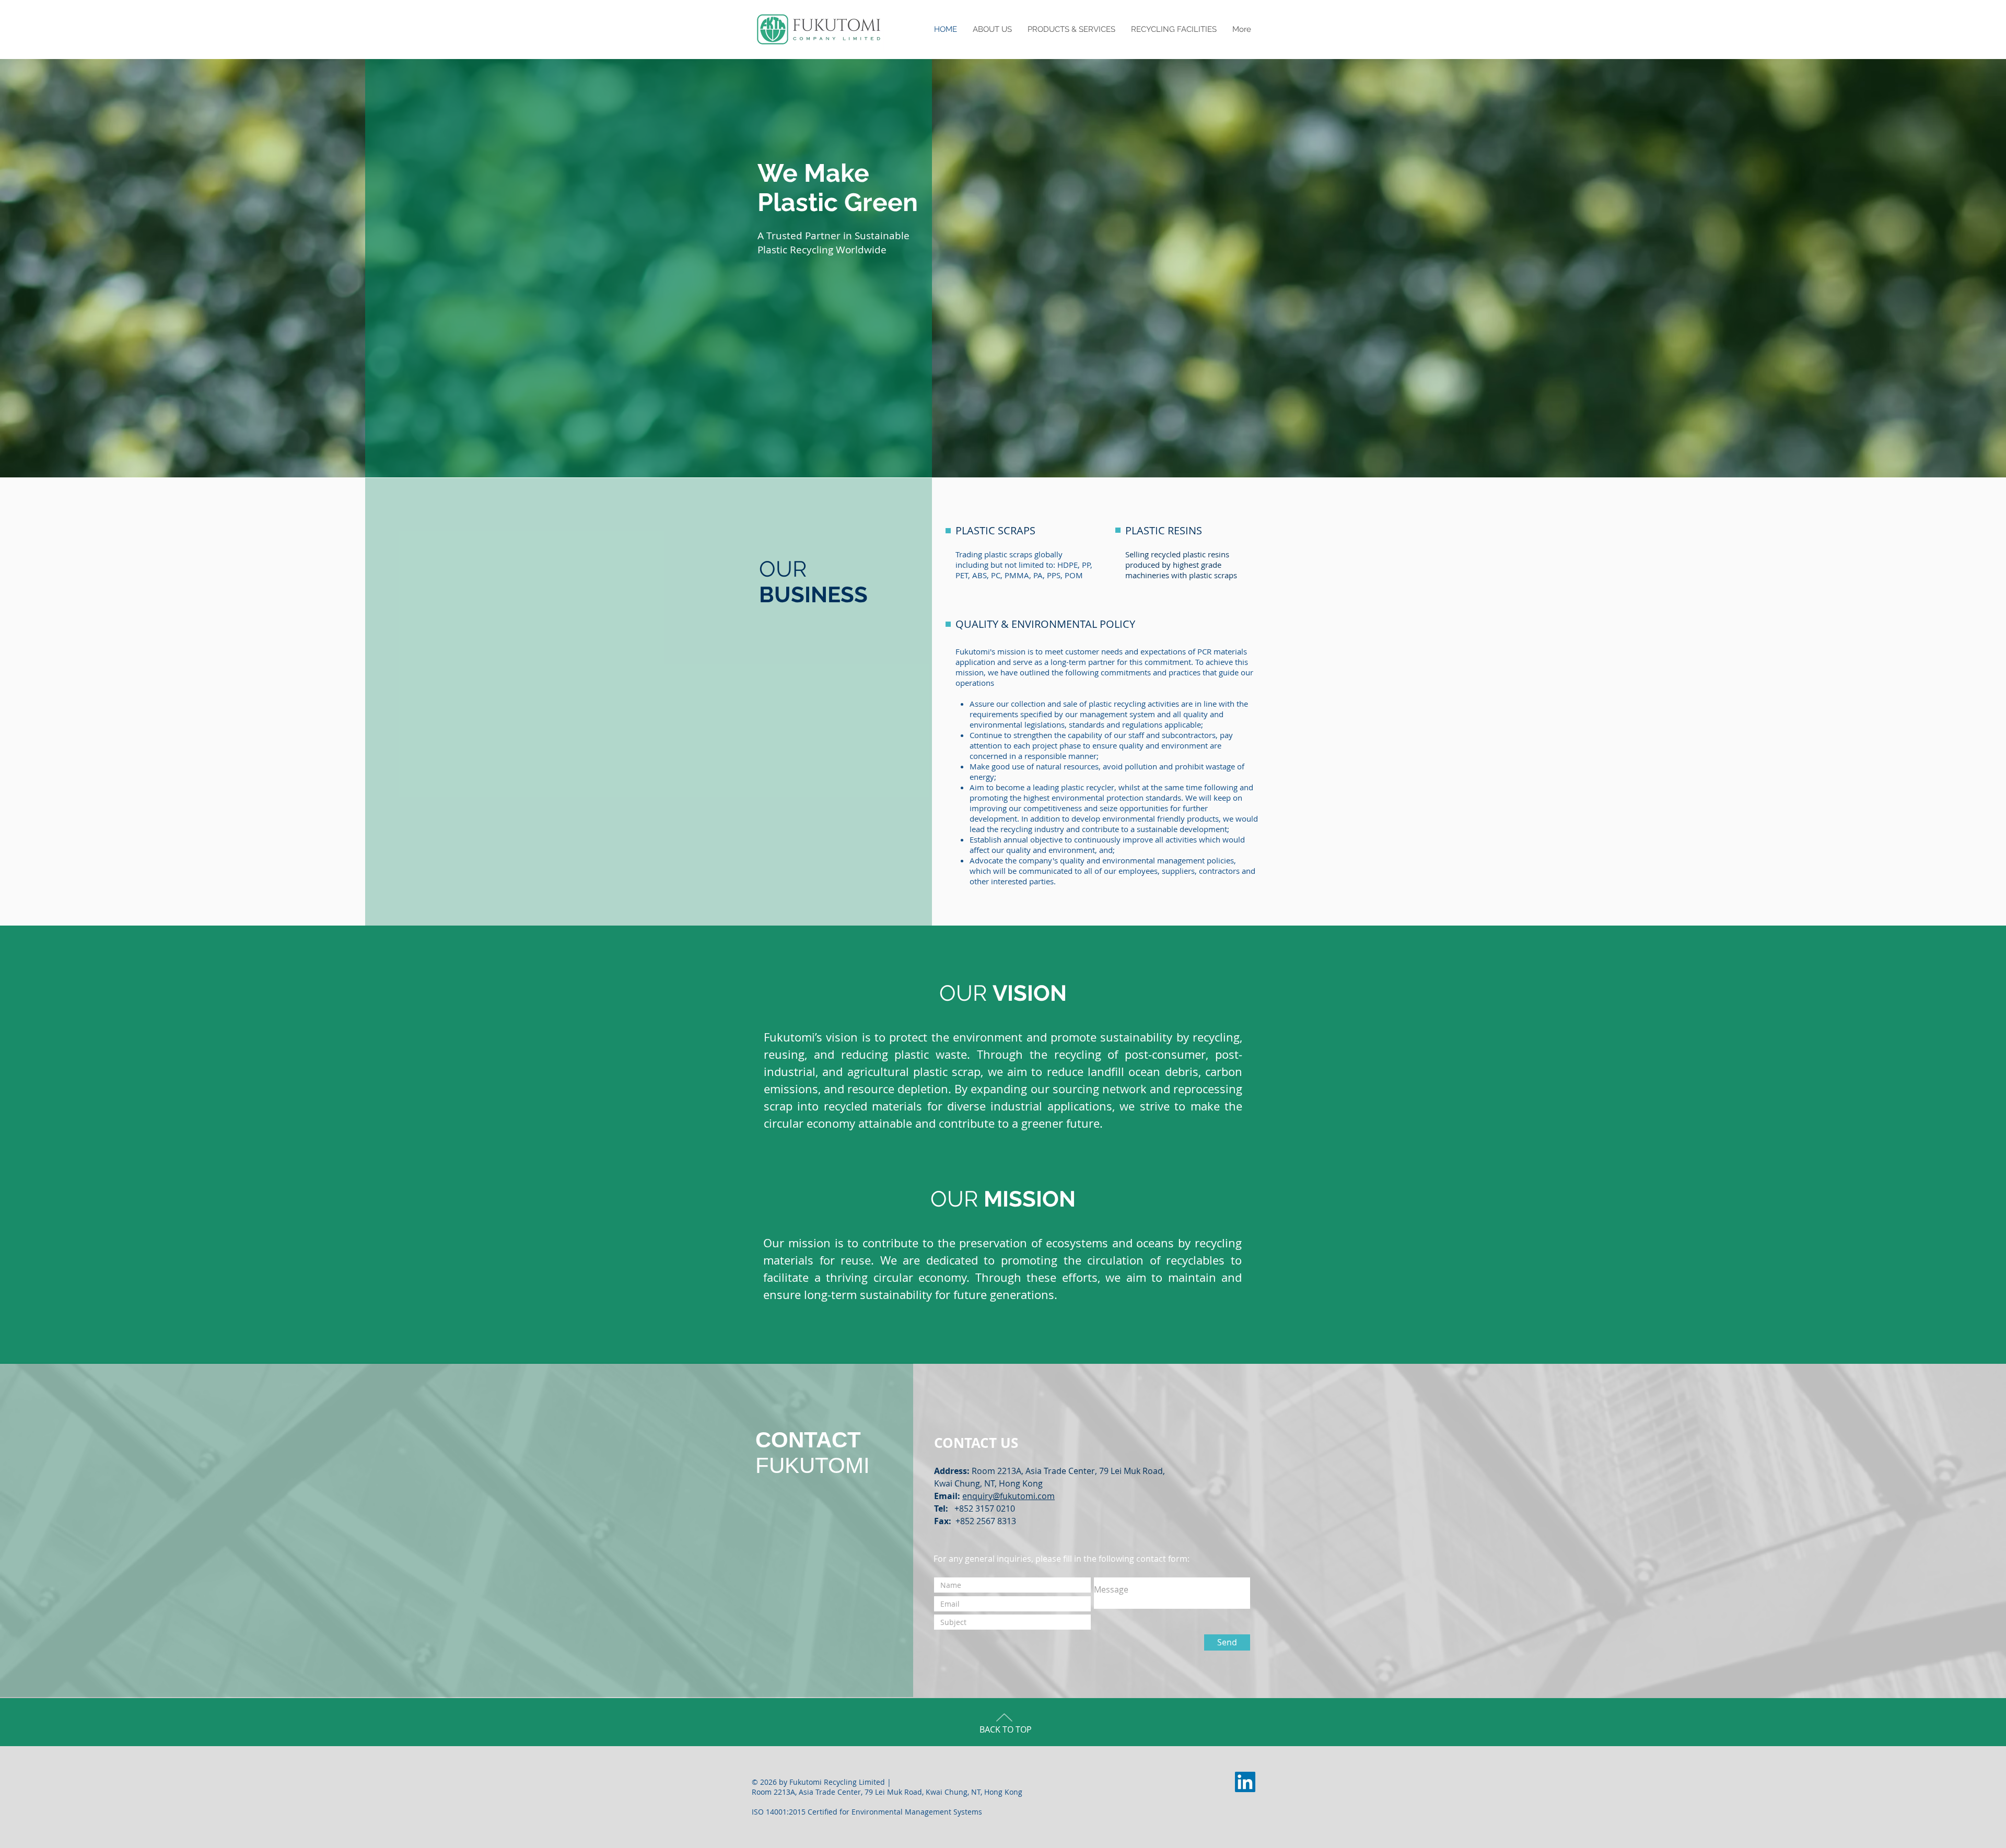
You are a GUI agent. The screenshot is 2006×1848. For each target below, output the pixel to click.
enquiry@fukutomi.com (1008, 1496)
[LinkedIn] (1245, 1782)
